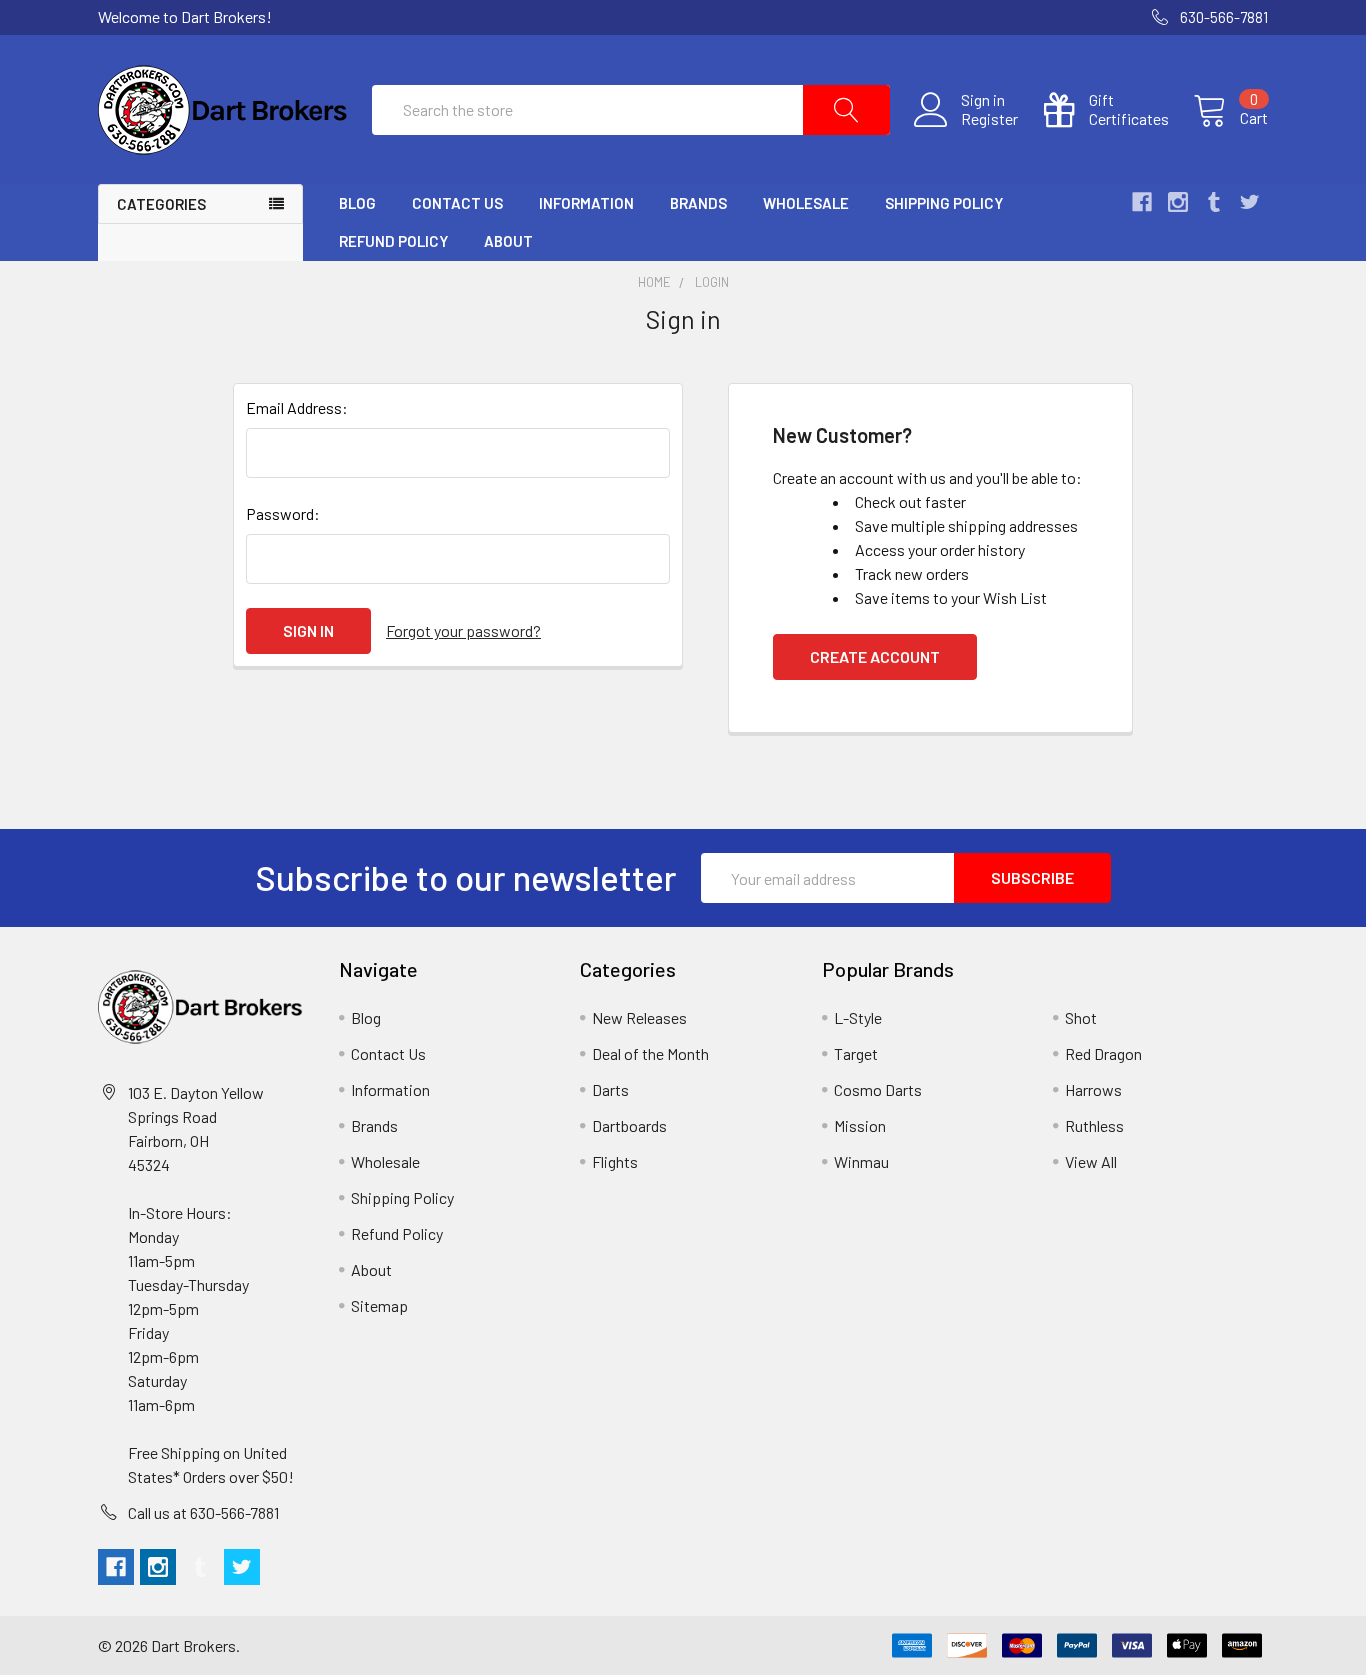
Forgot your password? (463, 630)
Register (989, 119)
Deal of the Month (650, 1053)
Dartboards (629, 1125)
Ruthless (1094, 1125)
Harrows (1093, 1089)
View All (1091, 1161)
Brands (698, 203)
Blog (357, 203)
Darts (610, 1089)
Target (856, 1053)
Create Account (875, 656)
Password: (283, 513)
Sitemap (379, 1305)
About (508, 241)
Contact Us (457, 203)
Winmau (861, 1161)
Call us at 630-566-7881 (203, 1512)
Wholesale (806, 203)
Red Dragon (1103, 1053)
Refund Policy (393, 241)
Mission (860, 1125)
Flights (615, 1161)
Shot (1081, 1017)
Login (712, 282)
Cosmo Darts (878, 1089)
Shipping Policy (944, 203)
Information (586, 203)
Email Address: (297, 407)
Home (654, 282)
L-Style (858, 1017)
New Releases (639, 1017)
